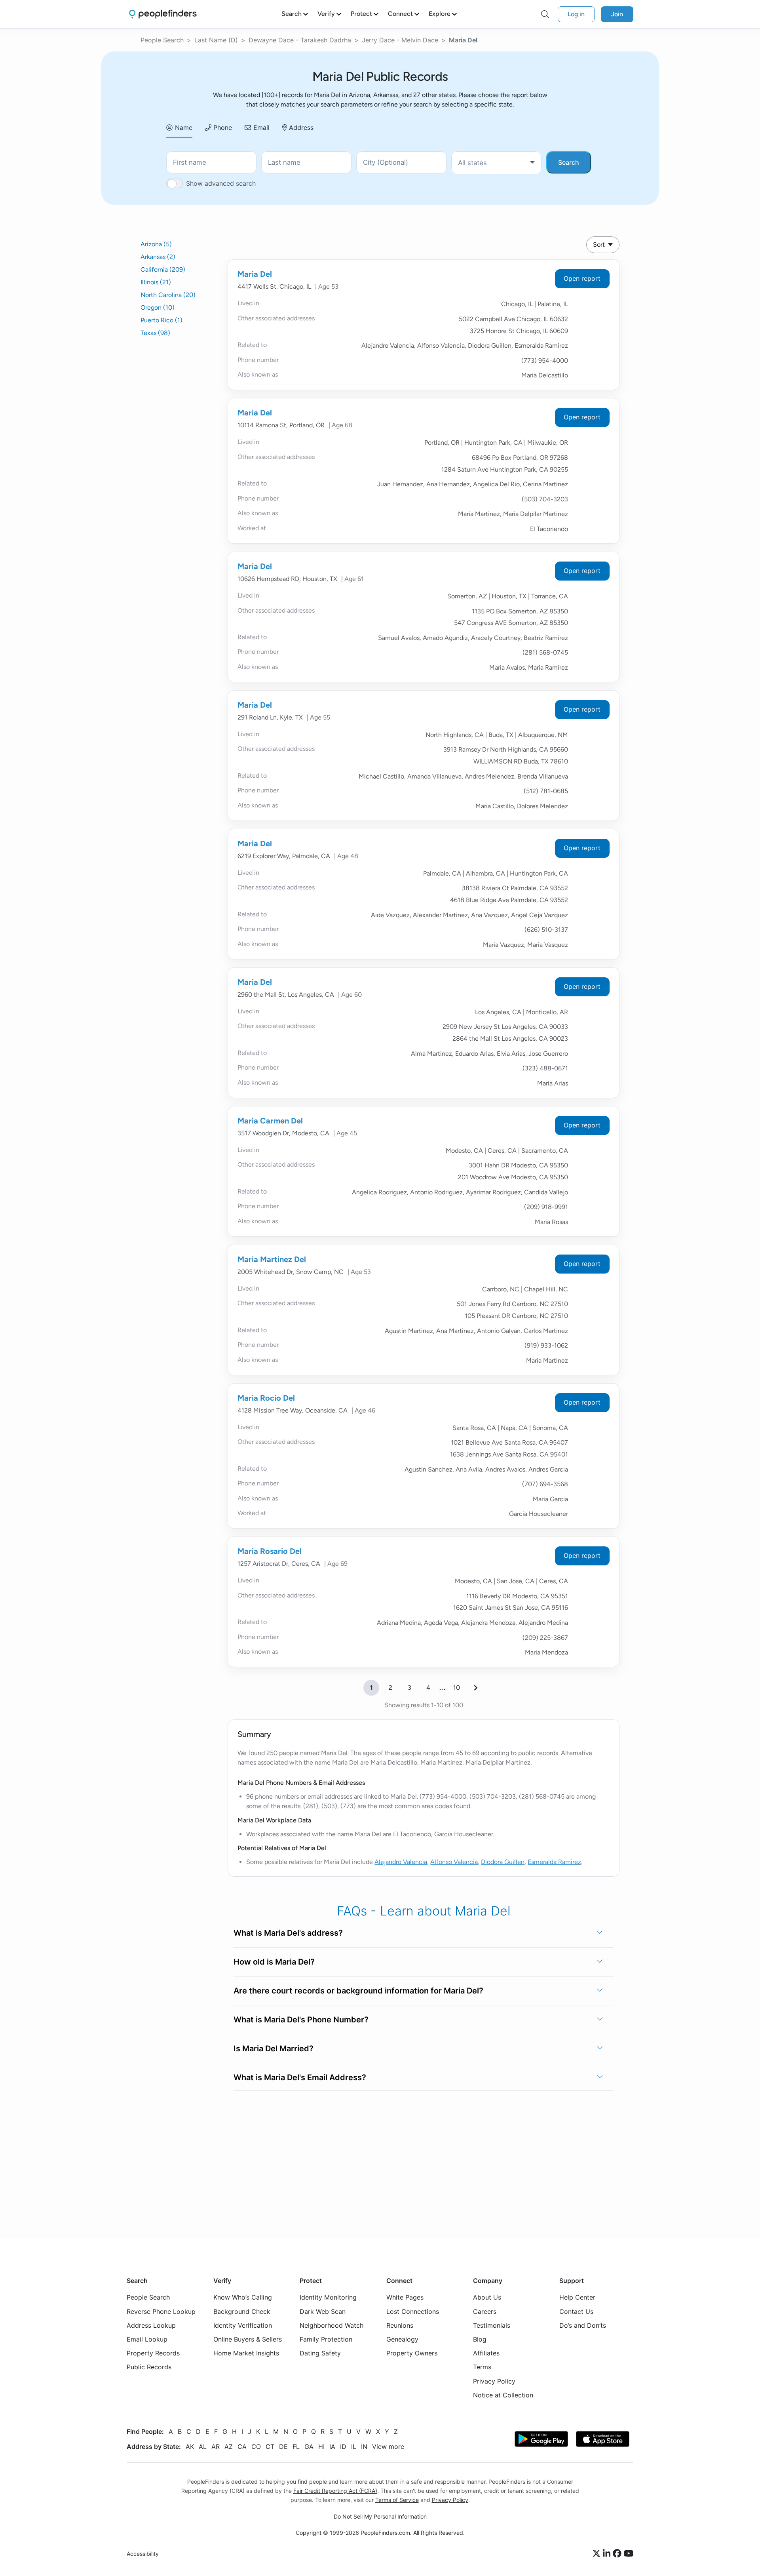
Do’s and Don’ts (583, 2325)
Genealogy (402, 2339)
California (163, 269)
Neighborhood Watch (332, 2325)
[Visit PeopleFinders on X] (598, 2554)
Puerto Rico (161, 320)
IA (332, 2447)
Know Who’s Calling (243, 2298)
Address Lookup (151, 2325)
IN (364, 2447)
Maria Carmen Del (270, 1121)
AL (203, 2447)
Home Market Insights (246, 2353)
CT (270, 2447)
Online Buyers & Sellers (248, 2339)
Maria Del (255, 274)
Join (617, 14)
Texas (155, 333)
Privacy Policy (494, 2381)
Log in (576, 14)
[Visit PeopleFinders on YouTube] (629, 2554)
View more (388, 2447)
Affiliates (486, 2353)
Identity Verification (243, 2325)
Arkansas (158, 257)
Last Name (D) (216, 40)
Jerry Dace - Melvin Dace (400, 40)
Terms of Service (397, 2500)
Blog (480, 2339)
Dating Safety (320, 2353)
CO (256, 2447)
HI (321, 2447)
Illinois (156, 282)
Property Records (153, 2353)
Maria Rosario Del (270, 1551)
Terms (482, 2367)
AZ (229, 2447)
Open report (582, 278)
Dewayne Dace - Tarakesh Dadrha (300, 40)
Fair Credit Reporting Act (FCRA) (335, 2491)
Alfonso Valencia (454, 1862)
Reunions (400, 2325)
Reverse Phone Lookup (161, 2311)
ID (343, 2447)
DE (283, 2447)
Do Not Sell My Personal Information (380, 2517)
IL (354, 2447)
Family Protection (326, 2339)
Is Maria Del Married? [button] (274, 2049)
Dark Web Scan (323, 2311)
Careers (485, 2311)
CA (242, 2447)
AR (216, 2447)
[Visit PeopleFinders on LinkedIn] (608, 2554)
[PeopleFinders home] (163, 14)
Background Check (242, 2311)
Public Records (149, 2367)
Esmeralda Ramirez (554, 1862)
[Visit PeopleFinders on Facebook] (618, 2554)
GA (309, 2447)
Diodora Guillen (503, 1862)
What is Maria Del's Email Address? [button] (300, 2077)
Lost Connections (413, 2311)
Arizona (156, 244)
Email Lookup (147, 2339)
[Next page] (476, 1688)
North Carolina (168, 295)
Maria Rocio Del (266, 1398)
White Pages (405, 2298)
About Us (487, 2298)
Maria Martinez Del (272, 1259)
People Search (162, 40)
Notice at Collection (503, 2395)
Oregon (158, 307)
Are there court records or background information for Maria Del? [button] (358, 1991)
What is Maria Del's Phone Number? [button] (301, 2020)
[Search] (545, 14)
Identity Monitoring (328, 2298)
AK (190, 2447)
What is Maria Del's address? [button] (288, 1933)
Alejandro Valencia (401, 1862)
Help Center (577, 2298)
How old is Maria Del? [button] (274, 1962)
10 (457, 1688)
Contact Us (576, 2311)
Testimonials (492, 2325)
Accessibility (143, 2554)
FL (296, 2447)
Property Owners (412, 2353)
